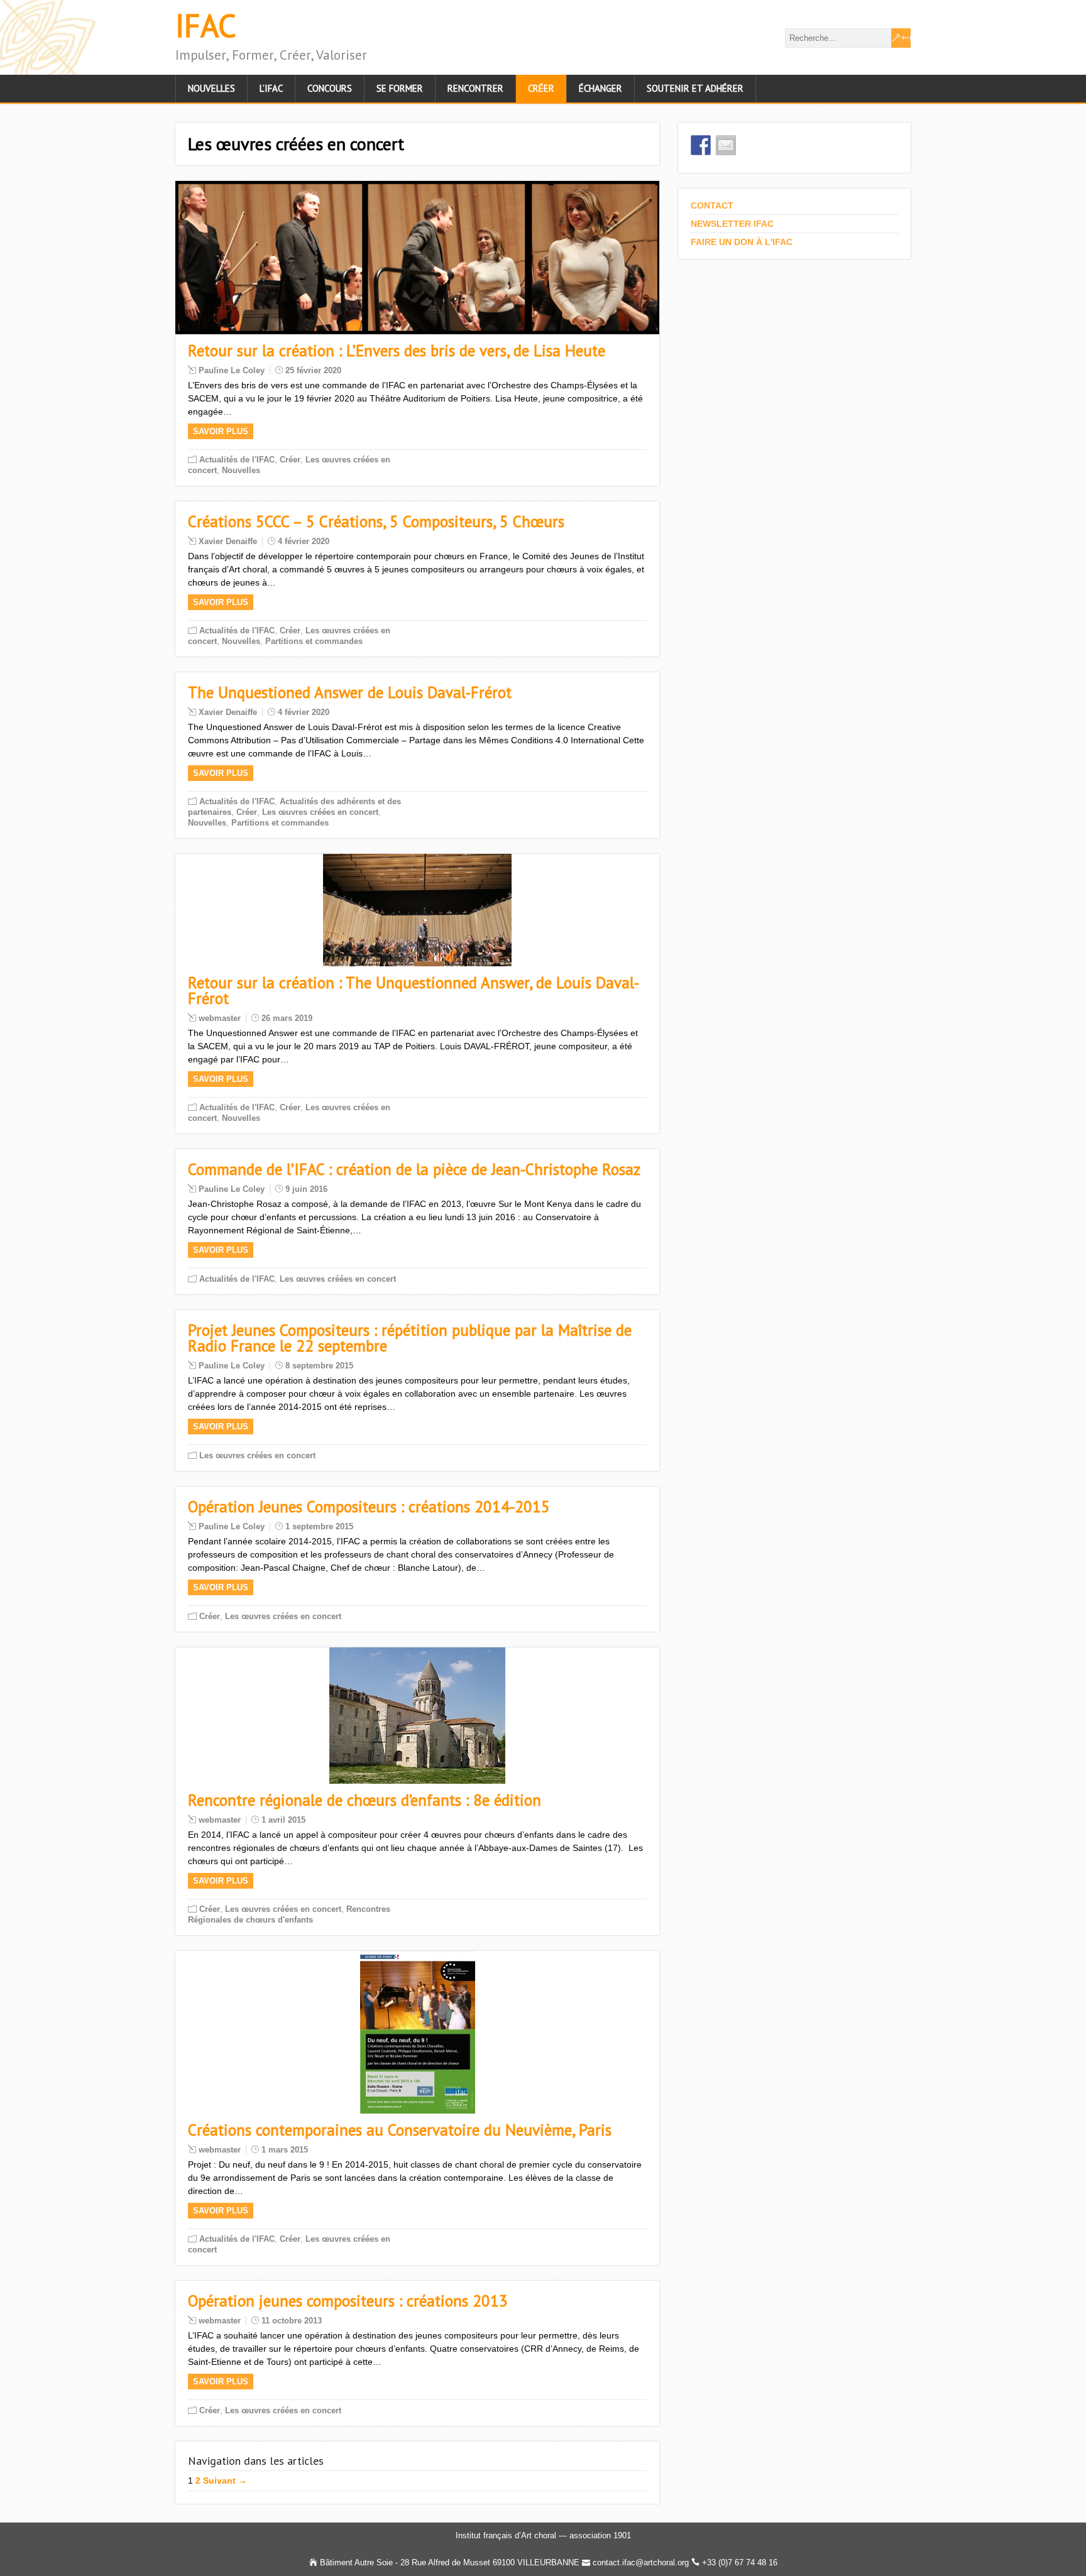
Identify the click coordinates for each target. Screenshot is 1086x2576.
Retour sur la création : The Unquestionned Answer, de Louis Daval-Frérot (414, 991)
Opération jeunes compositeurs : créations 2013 (348, 2301)
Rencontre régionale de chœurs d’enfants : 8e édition (365, 1800)
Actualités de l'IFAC (237, 460)
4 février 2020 (304, 541)
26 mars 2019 (287, 1018)
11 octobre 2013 (292, 2321)
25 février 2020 (313, 370)
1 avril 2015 (283, 1820)
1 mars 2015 (285, 2150)
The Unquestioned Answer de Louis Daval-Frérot (350, 692)
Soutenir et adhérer (695, 88)
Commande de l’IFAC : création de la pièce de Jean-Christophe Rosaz (414, 1169)
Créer (541, 88)
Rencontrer (475, 88)
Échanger (601, 88)
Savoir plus (221, 431)
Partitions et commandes (314, 641)
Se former (400, 88)
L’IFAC (271, 88)
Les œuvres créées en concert (320, 812)
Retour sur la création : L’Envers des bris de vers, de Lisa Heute (397, 351)
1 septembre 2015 (319, 1526)
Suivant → (225, 2480)
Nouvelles (211, 88)
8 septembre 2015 (319, 1366)
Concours (330, 88)
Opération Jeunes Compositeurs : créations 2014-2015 (369, 1507)
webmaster (220, 1018)
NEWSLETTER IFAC (732, 224)
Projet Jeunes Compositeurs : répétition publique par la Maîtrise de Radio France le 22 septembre (410, 1338)
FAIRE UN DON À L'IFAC (742, 242)
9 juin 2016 (306, 1189)
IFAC (206, 25)
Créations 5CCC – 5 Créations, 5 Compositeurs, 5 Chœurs (376, 521)
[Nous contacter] (726, 145)
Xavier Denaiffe (228, 541)
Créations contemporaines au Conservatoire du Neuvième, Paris (400, 2130)
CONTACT (712, 205)
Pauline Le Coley (232, 370)
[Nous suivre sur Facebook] (701, 145)
